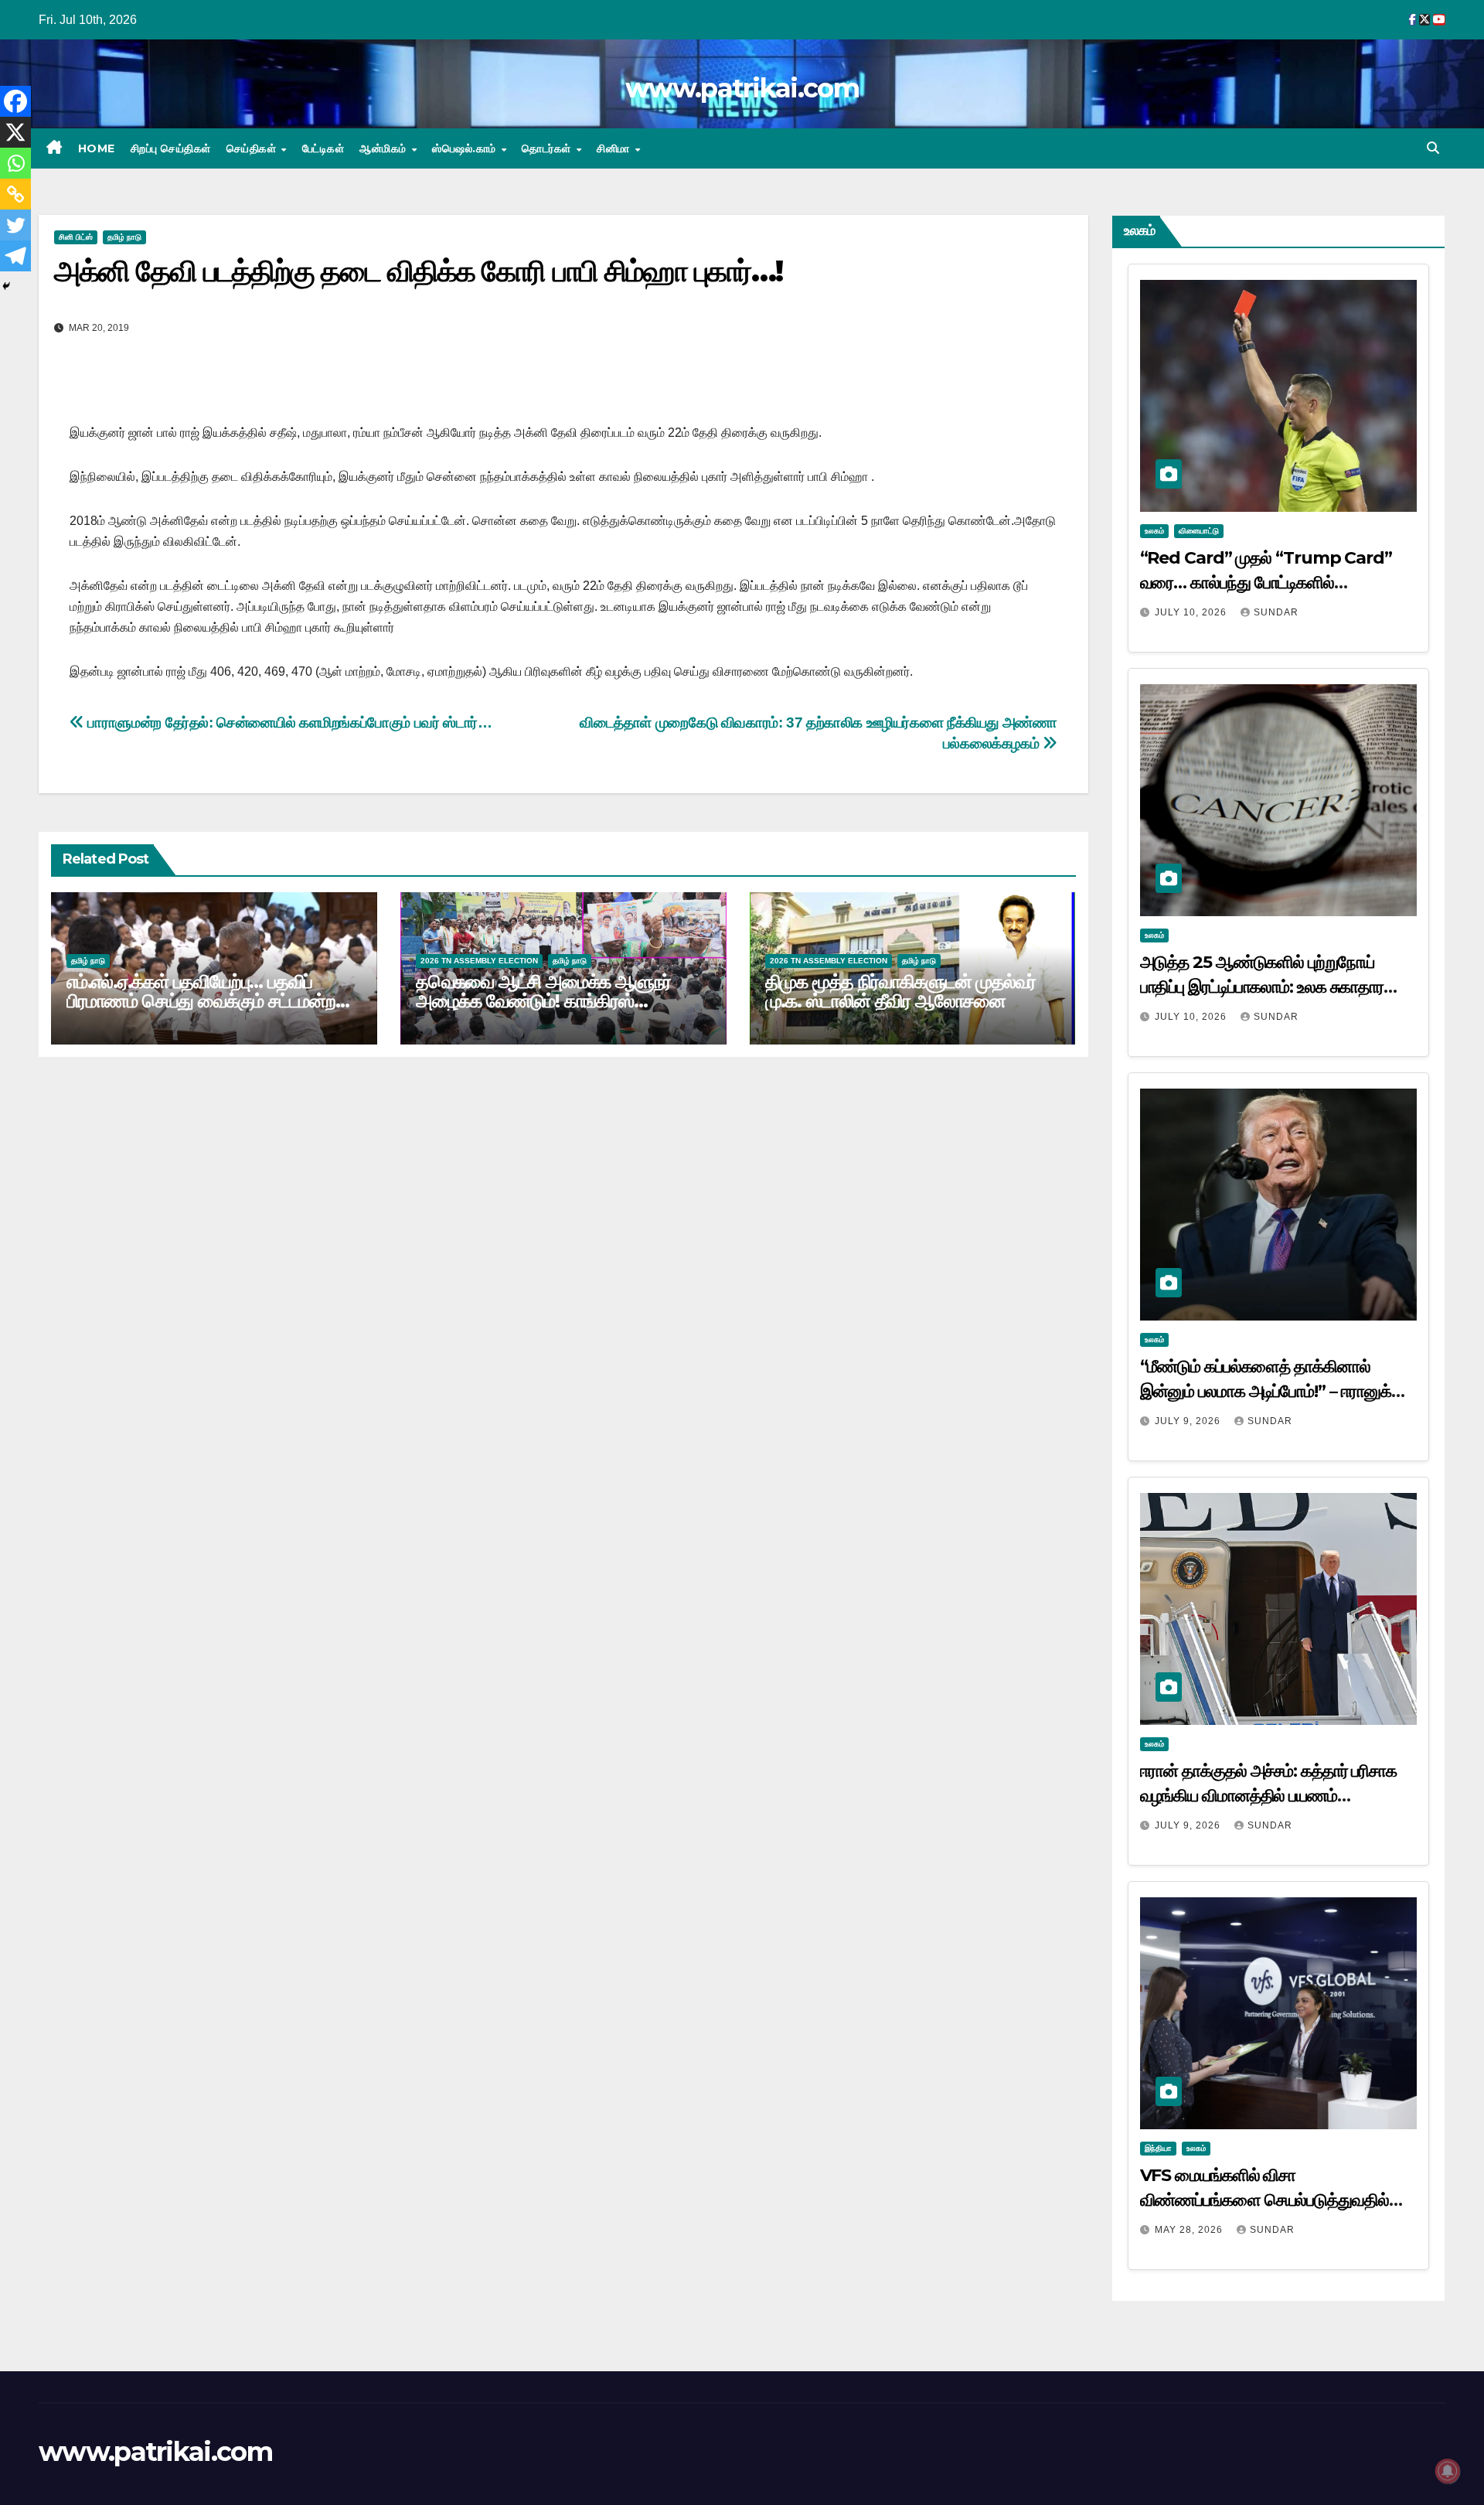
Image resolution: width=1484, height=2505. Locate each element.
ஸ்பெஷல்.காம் (466, 148)
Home (97, 148)
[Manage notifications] (1448, 2471)
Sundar (1276, 612)
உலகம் (1154, 531)
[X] (15, 132)
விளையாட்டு (1199, 531)
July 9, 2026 (1189, 1421)
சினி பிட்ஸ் (76, 237)
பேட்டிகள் (323, 148)
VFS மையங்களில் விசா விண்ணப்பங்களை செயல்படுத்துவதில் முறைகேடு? (1264, 2200)
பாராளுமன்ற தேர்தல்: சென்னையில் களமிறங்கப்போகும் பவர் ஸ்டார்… (288, 723)
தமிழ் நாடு (124, 237)
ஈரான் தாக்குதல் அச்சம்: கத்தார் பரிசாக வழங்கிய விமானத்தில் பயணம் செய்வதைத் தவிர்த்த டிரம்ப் (1269, 1796)
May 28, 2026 (1190, 2230)
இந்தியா (1158, 2148)
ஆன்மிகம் (385, 148)
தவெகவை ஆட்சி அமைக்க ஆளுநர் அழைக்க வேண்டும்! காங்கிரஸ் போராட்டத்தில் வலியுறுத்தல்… (543, 1001)
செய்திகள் (253, 148)
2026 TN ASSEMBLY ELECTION (479, 961)
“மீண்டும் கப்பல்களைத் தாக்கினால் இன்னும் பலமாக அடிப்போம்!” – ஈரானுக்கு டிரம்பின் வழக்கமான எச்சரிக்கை (1273, 1391)
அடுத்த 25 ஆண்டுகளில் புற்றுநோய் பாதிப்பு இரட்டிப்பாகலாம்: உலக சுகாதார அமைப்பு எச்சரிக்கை (1262, 987)
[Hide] (6, 286)
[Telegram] (15, 256)
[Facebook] (15, 101)
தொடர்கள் (548, 148)
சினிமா (615, 148)
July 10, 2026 (1192, 612)
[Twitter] (15, 225)
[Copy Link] (15, 194)
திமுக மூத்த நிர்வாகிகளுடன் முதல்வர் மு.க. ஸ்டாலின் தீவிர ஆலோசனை (901, 991)
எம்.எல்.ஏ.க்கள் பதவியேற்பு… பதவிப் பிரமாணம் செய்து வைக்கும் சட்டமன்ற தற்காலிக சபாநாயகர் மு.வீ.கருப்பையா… (208, 1001)
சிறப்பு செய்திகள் (171, 148)
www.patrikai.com (742, 88)
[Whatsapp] (15, 163)
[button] (1433, 148)
